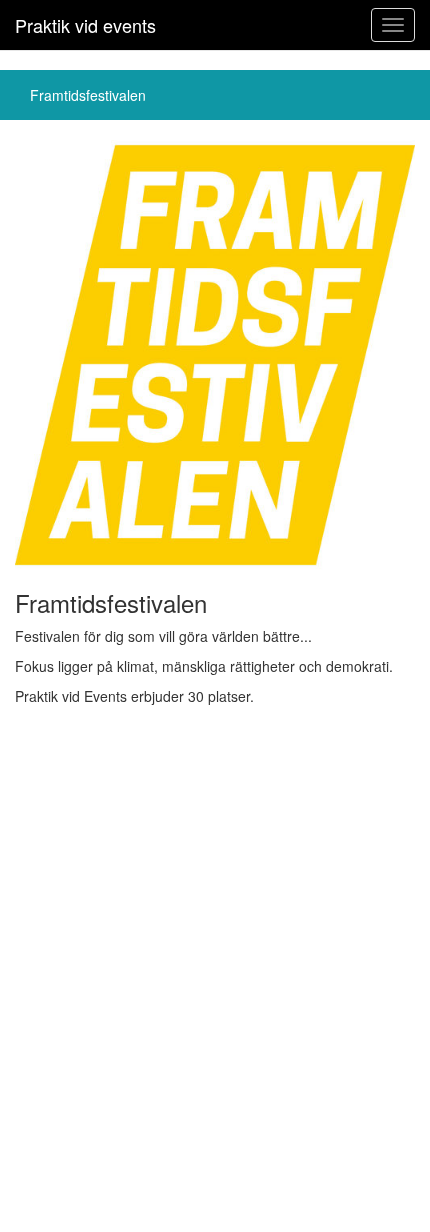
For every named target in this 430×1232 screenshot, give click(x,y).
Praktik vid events (85, 25)
